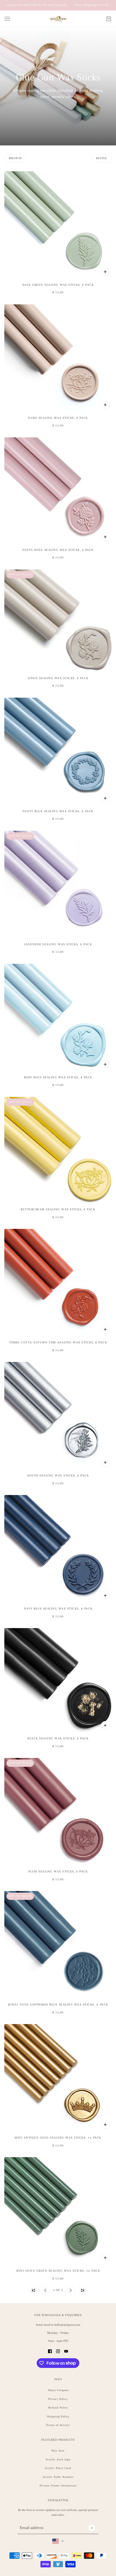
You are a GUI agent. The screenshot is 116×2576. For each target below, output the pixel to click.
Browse (16, 158)
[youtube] (66, 2351)
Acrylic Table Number (58, 2477)
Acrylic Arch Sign (58, 2459)
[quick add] (105, 272)
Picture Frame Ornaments (58, 2486)
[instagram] (58, 2351)
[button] (33, 2290)
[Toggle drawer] (7, 19)
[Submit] (92, 2528)
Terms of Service (58, 2425)
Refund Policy (58, 2408)
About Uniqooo (58, 2390)
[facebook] (50, 2351)
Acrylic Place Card (58, 2468)
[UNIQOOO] (58, 19)
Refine (102, 158)
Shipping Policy (58, 2416)
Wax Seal (58, 2451)
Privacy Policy (58, 2399)
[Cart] (109, 19)
